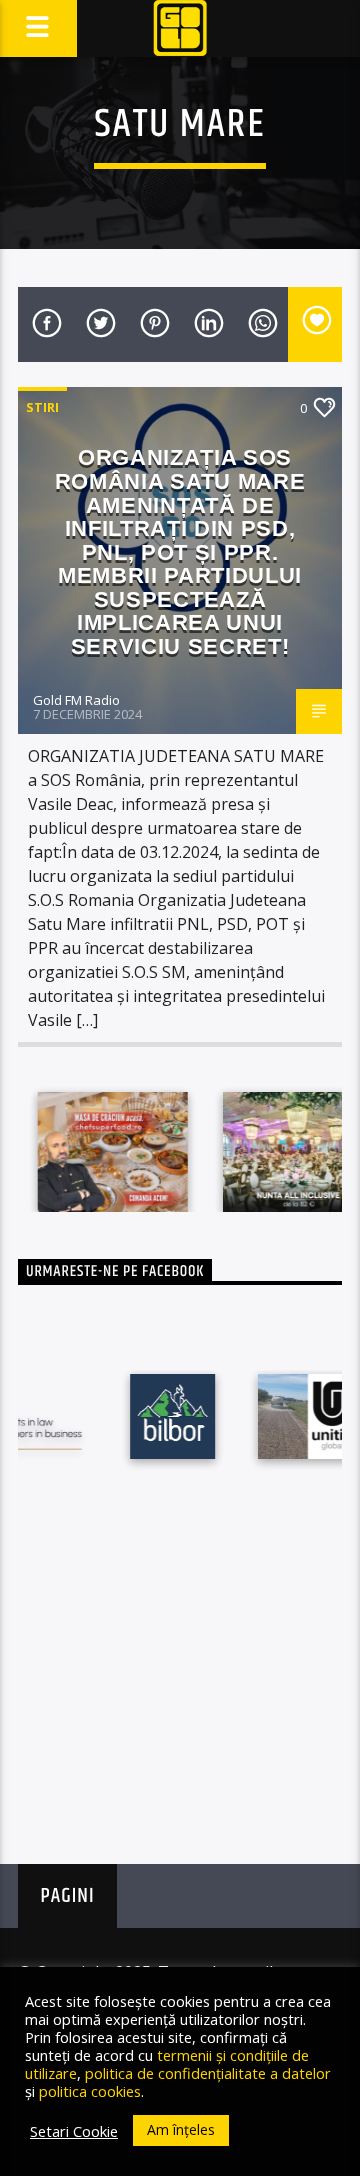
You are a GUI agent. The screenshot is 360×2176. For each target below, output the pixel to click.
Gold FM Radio (76, 700)
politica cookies (90, 2091)
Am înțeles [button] (181, 2129)
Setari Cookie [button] (74, 2131)
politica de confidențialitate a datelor (208, 2073)
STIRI (42, 407)
